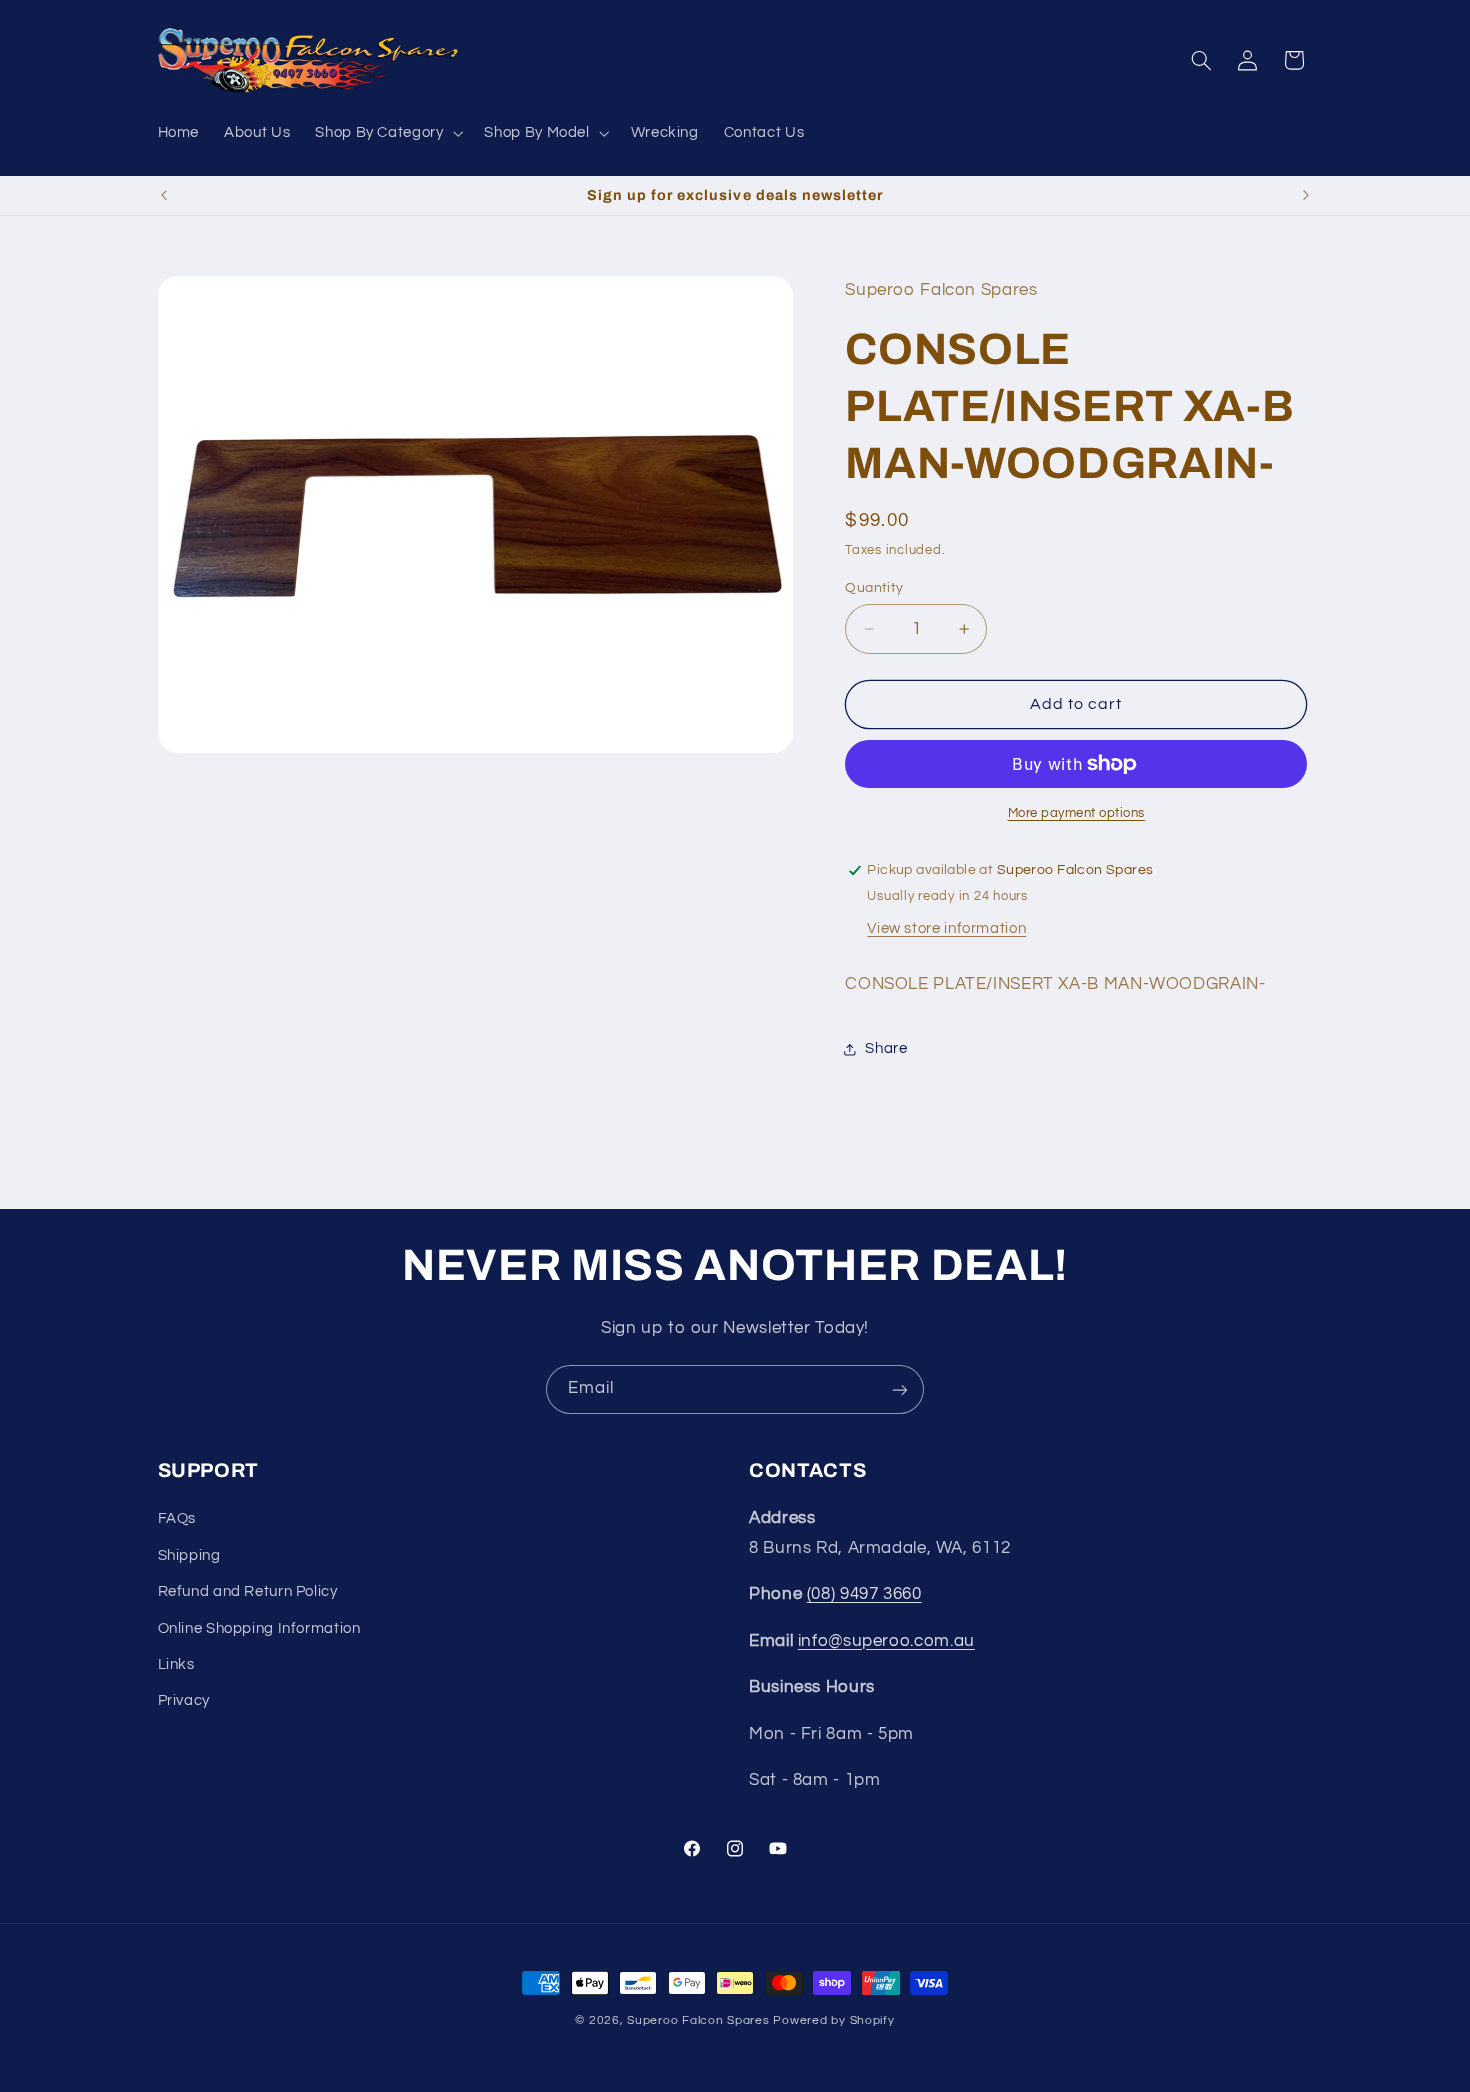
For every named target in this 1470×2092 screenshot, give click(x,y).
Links (176, 1664)
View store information (946, 928)
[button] (387, 133)
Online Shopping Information (259, 1628)
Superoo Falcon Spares (698, 2020)
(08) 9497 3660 (864, 1595)
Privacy (184, 1701)
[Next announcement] (1306, 196)
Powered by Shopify (833, 2020)
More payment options (1077, 813)
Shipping (189, 1555)
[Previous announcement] (164, 196)
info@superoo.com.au (886, 1641)
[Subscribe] (900, 1389)
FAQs (177, 1519)
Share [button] (886, 1049)
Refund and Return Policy (248, 1592)
